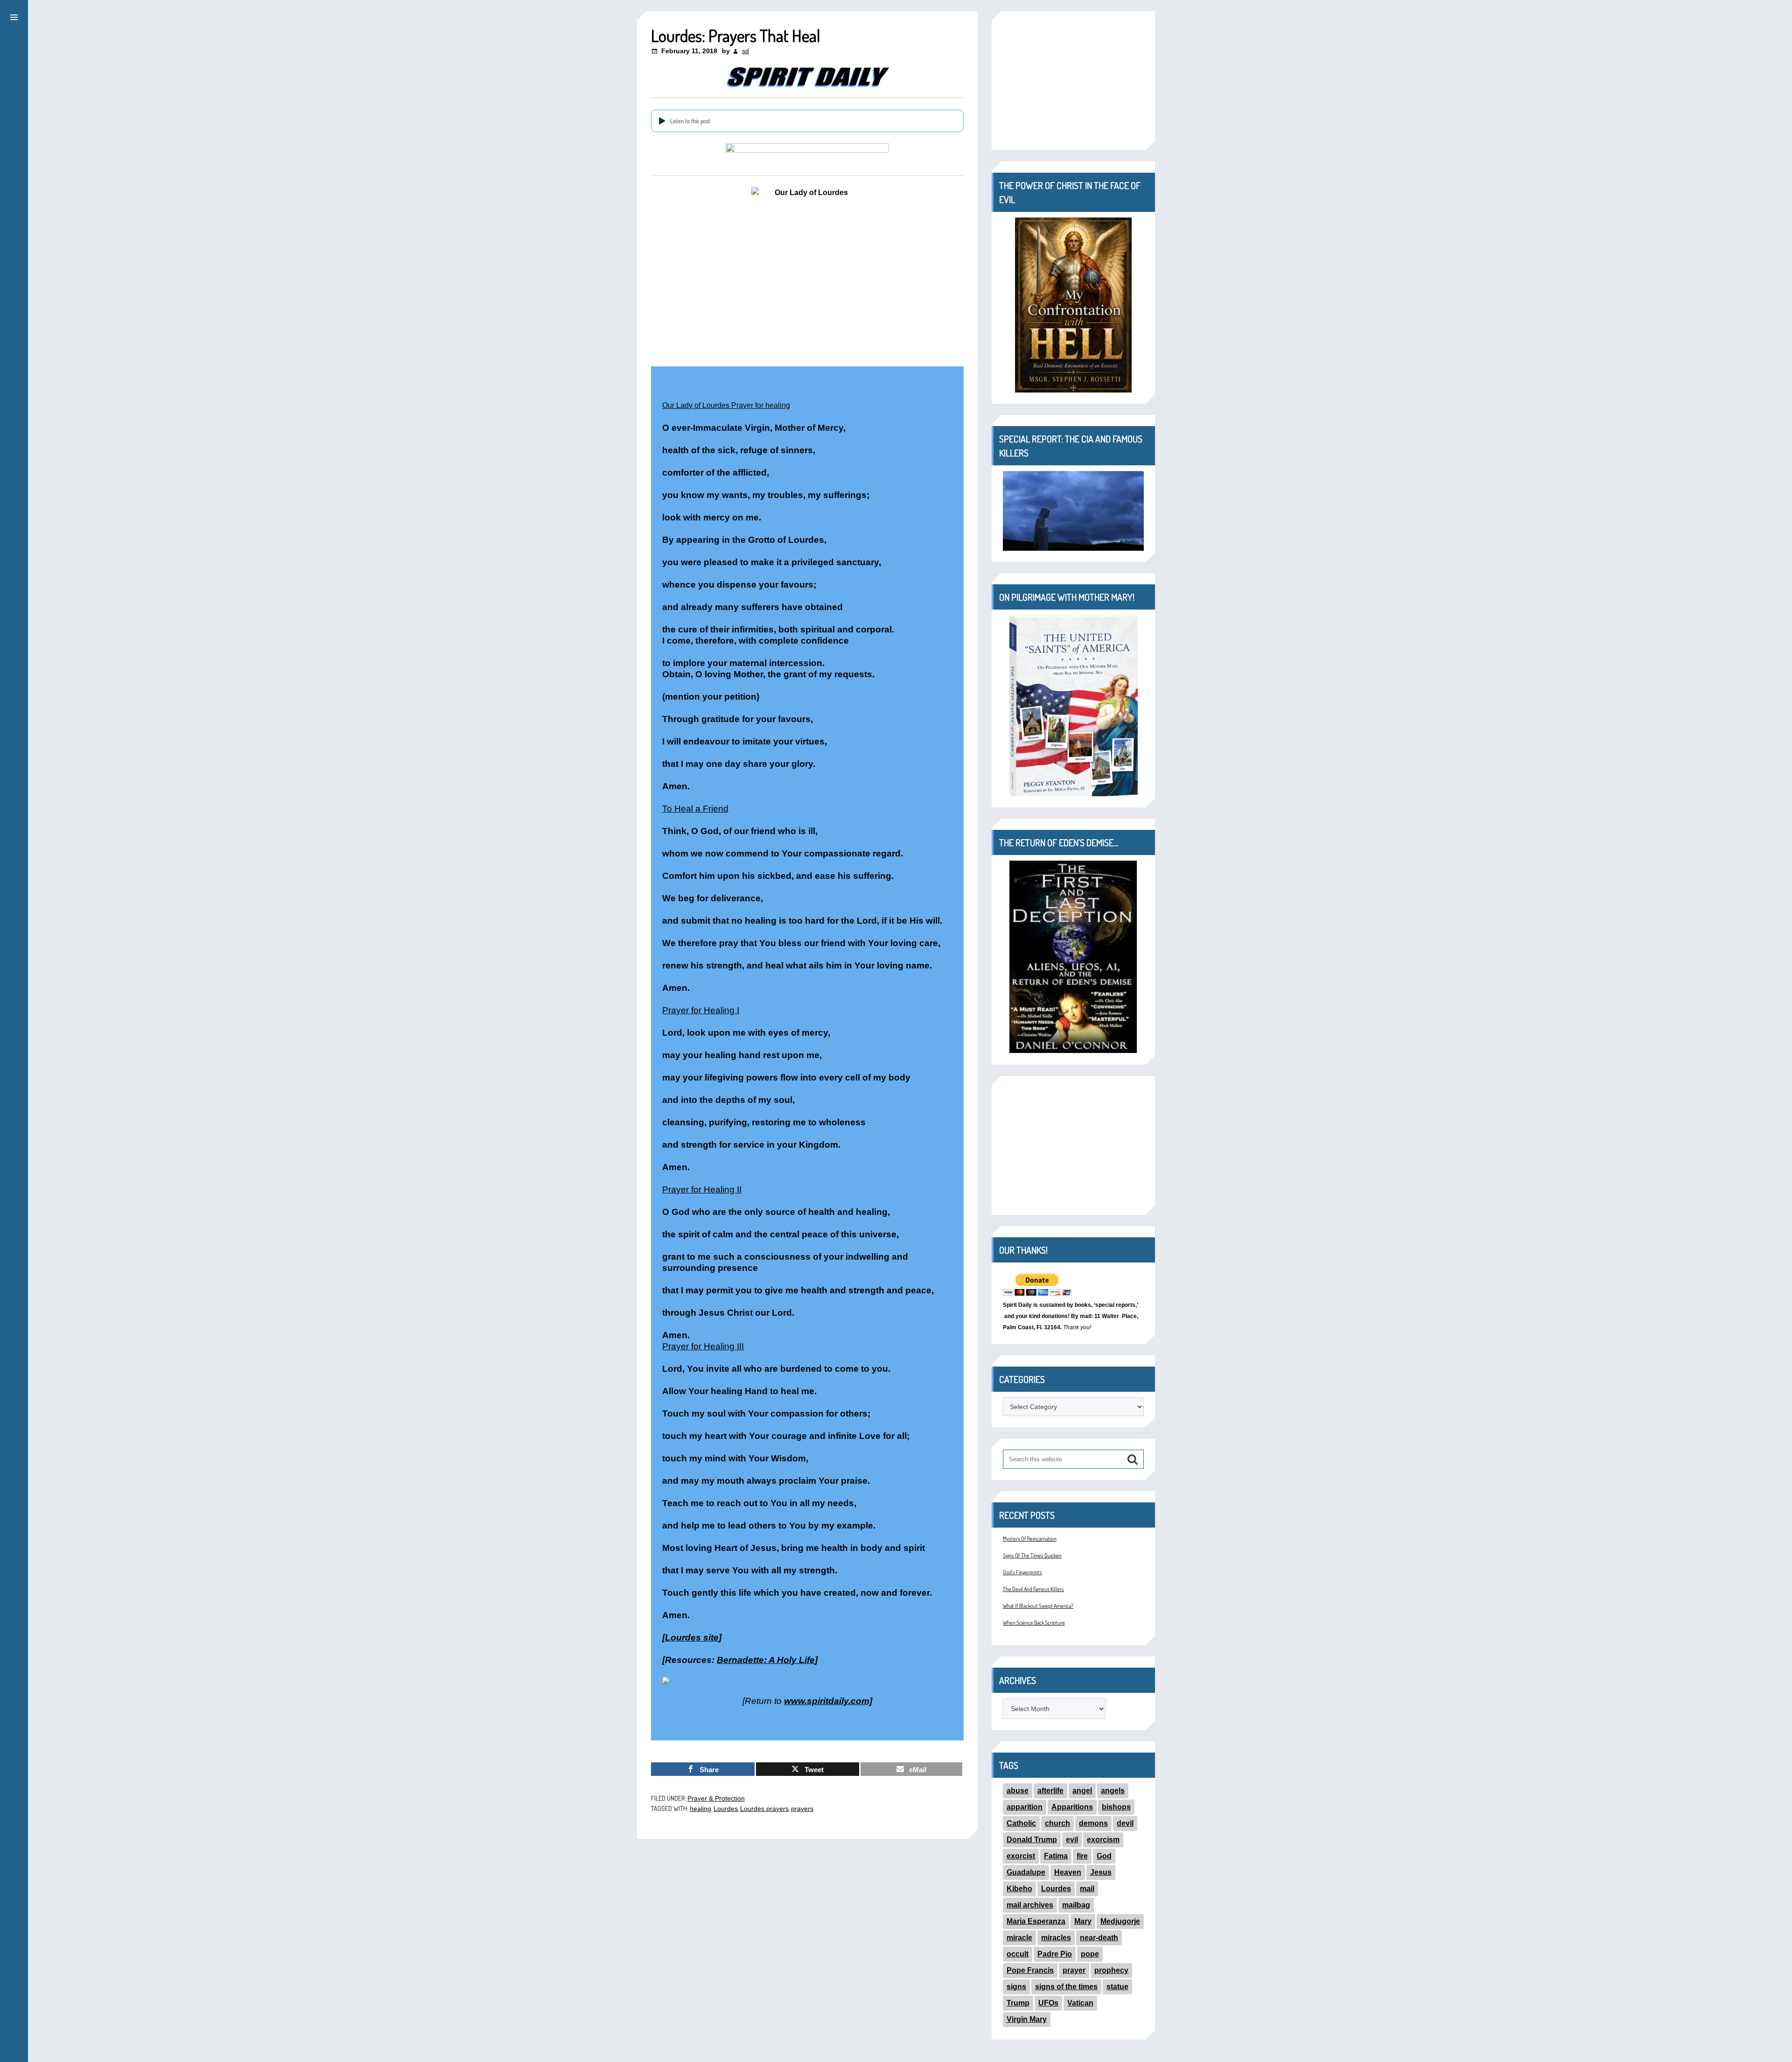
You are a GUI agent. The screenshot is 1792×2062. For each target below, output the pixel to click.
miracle (1019, 1938)
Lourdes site (692, 1638)
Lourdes (726, 1809)
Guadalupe (1026, 1872)
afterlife (1050, 1791)
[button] (14, 16)
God (1104, 1856)
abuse (1018, 1791)
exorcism (1103, 1840)
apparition (1025, 1807)
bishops (1116, 1807)
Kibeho (1019, 1889)
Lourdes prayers (764, 1809)
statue (1117, 1987)
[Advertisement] (1073, 81)
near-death (1099, 1938)
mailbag (1076, 1905)
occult (1018, 1954)
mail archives (1030, 1905)
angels (1113, 1791)
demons (1093, 1823)
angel (1082, 1791)
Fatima (1056, 1856)
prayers (802, 1809)
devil (1125, 1823)
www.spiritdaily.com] (828, 1701)
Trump (1018, 2003)
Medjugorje (1120, 1921)
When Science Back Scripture (1034, 1623)
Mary (1083, 1921)
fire (1082, 1856)
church (1057, 1823)
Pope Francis (1030, 1970)
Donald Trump (1032, 1840)
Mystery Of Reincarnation (1030, 1539)
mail (1087, 1889)
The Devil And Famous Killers (1033, 1589)
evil (1072, 1840)
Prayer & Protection (716, 1798)
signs (1016, 1987)
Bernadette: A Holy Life (766, 1660)
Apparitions (1072, 1807)
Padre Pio (1055, 1954)
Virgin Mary (1027, 2019)
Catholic (1021, 1823)
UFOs (1048, 2003)
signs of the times (1066, 1987)
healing (700, 1809)
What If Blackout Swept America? (1038, 1606)
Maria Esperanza (1036, 1921)
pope (1090, 1954)
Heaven (1068, 1872)
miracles (1056, 1938)
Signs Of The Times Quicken (1032, 1555)
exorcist (1021, 1856)
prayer (1074, 1970)
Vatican (1080, 2003)
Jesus (1101, 1872)
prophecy (1111, 1970)
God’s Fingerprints (1022, 1572)
